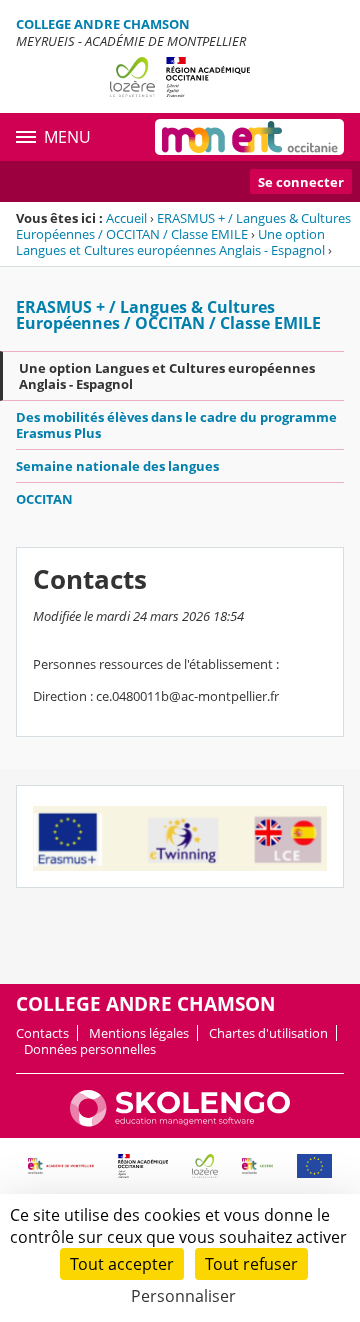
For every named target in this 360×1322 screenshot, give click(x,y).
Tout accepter (122, 1264)
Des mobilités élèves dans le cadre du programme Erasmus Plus (176, 425)
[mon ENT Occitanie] (249, 137)
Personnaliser (183, 1296)
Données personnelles (90, 1049)
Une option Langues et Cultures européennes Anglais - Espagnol (170, 242)
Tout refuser (251, 1264)
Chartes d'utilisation (268, 1033)
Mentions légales (139, 1033)
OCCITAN (44, 499)
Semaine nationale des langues (117, 466)
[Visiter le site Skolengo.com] (180, 1122)
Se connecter (301, 182)
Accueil (126, 218)
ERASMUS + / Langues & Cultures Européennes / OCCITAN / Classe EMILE (183, 226)
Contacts (42, 1033)
